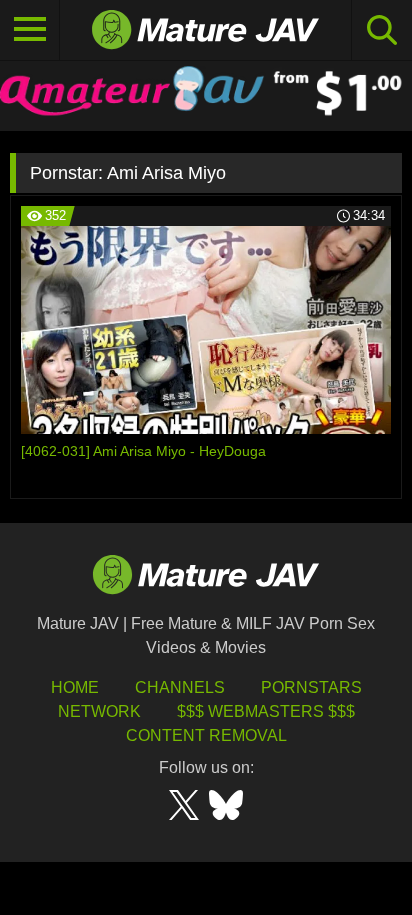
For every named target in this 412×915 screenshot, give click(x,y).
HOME (75, 687)
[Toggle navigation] (30, 30)
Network (99, 711)
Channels (180, 687)
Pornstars (311, 687)
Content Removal (206, 735)
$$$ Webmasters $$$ (266, 711)
